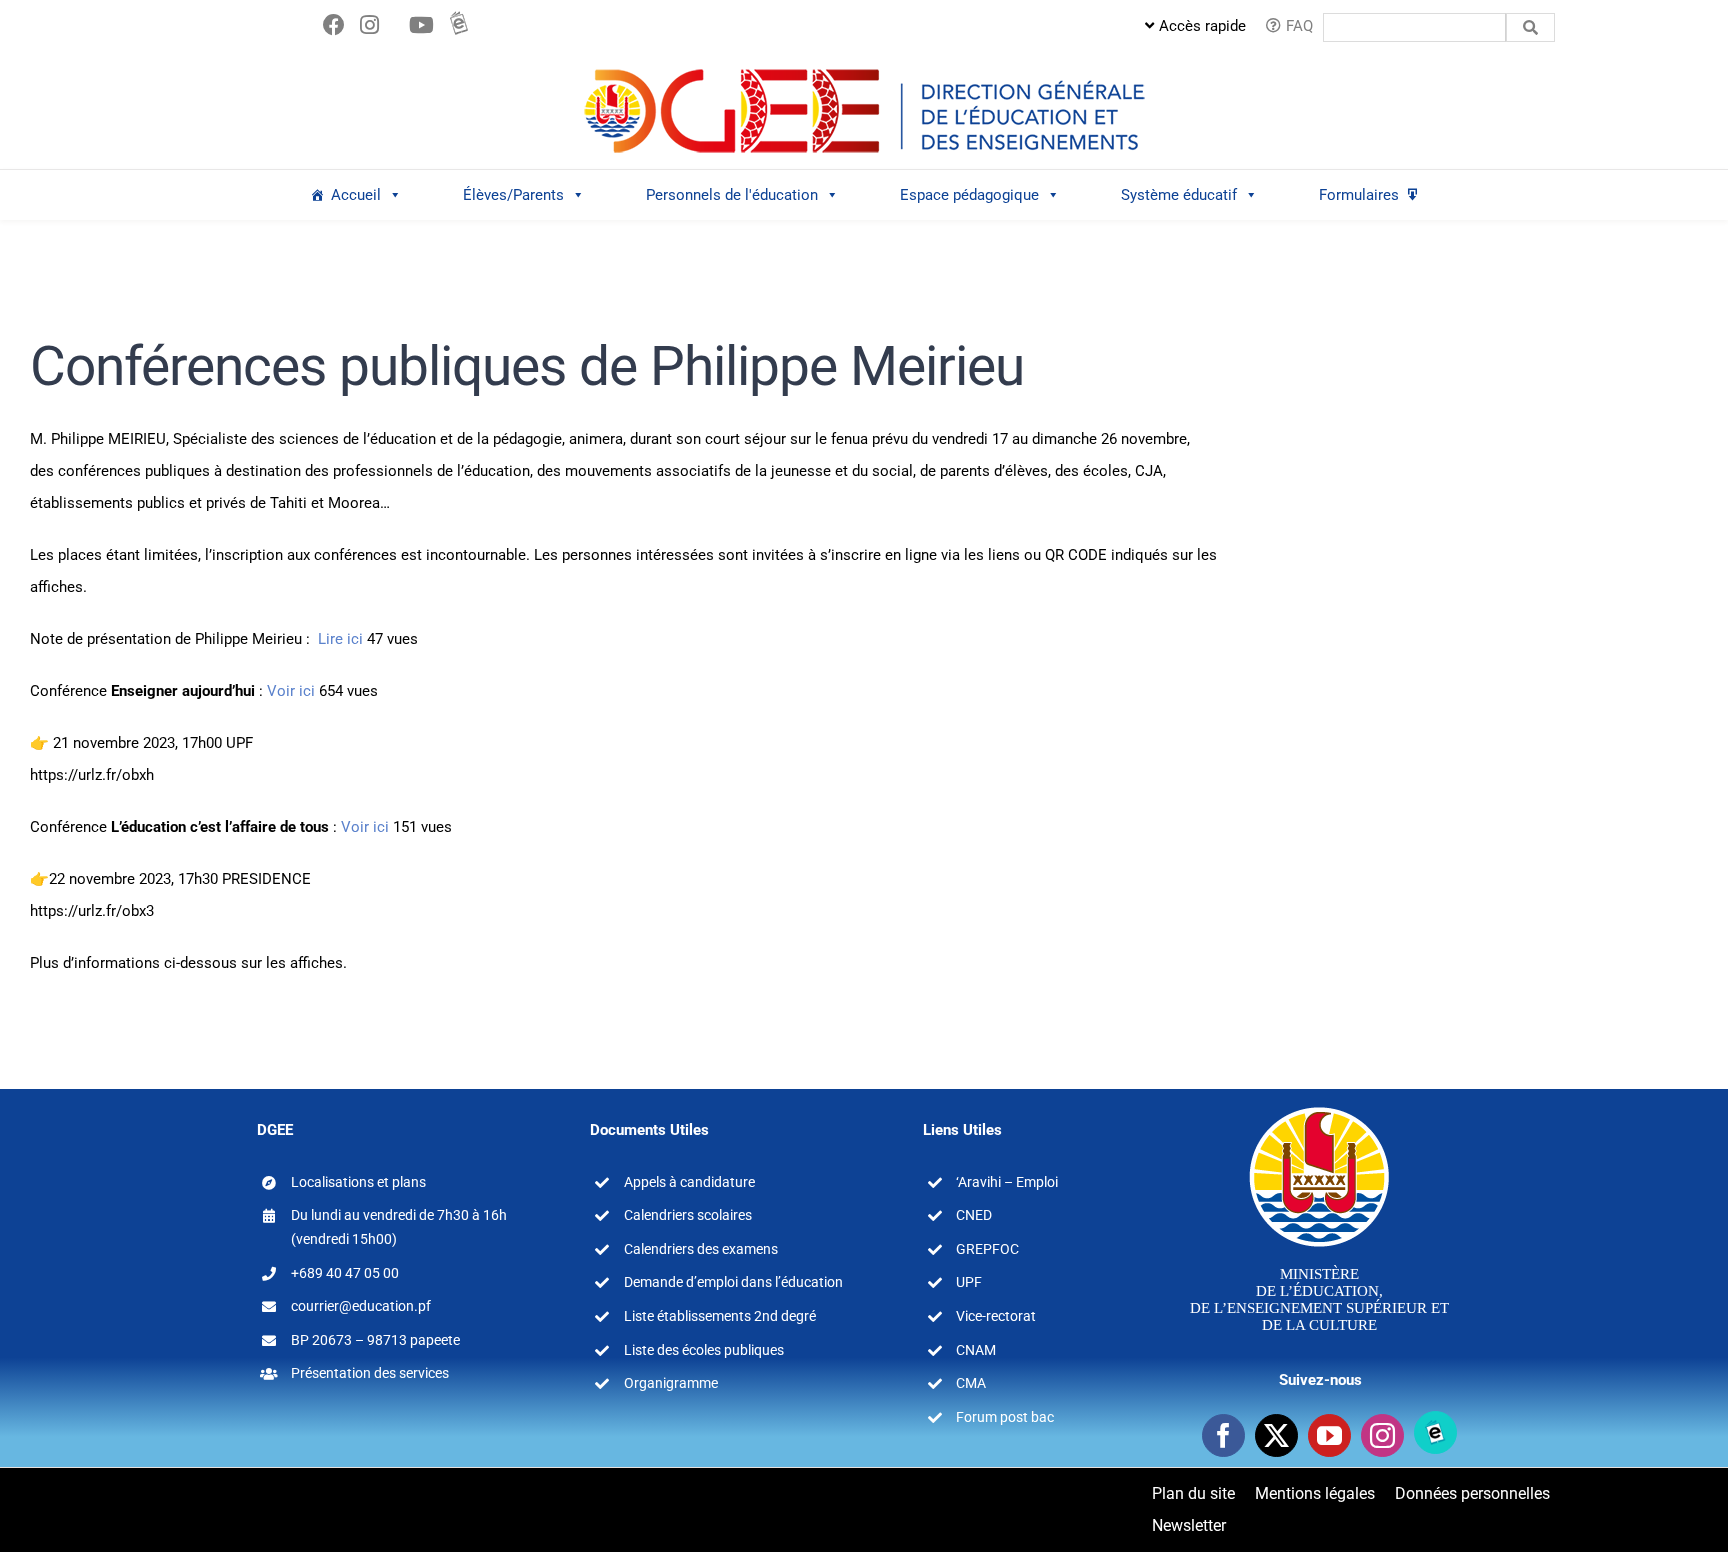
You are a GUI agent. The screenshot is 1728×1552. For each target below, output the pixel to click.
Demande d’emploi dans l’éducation (733, 1282)
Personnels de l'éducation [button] (732, 195)
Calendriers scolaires (688, 1215)
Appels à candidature (689, 1182)
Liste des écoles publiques (704, 1350)
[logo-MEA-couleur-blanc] (1319, 1106)
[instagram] (1382, 1435)
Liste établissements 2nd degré (720, 1316)
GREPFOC (987, 1249)
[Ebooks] (1435, 1432)
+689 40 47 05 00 (345, 1273)
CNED (974, 1215)
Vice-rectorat (996, 1316)
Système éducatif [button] (1179, 195)
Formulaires (1359, 195)
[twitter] (1276, 1435)
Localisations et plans (358, 1182)
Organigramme (671, 1383)
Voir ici (291, 691)
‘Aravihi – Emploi (1007, 1182)
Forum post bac (1005, 1417)
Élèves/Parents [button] (513, 195)
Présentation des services (370, 1373)
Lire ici (340, 639)
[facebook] (1223, 1435)
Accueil (356, 195)
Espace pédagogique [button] (969, 195)
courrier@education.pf (361, 1306)
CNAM (976, 1350)
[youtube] (1329, 1435)
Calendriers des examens (701, 1249)
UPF (969, 1282)
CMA (971, 1383)
